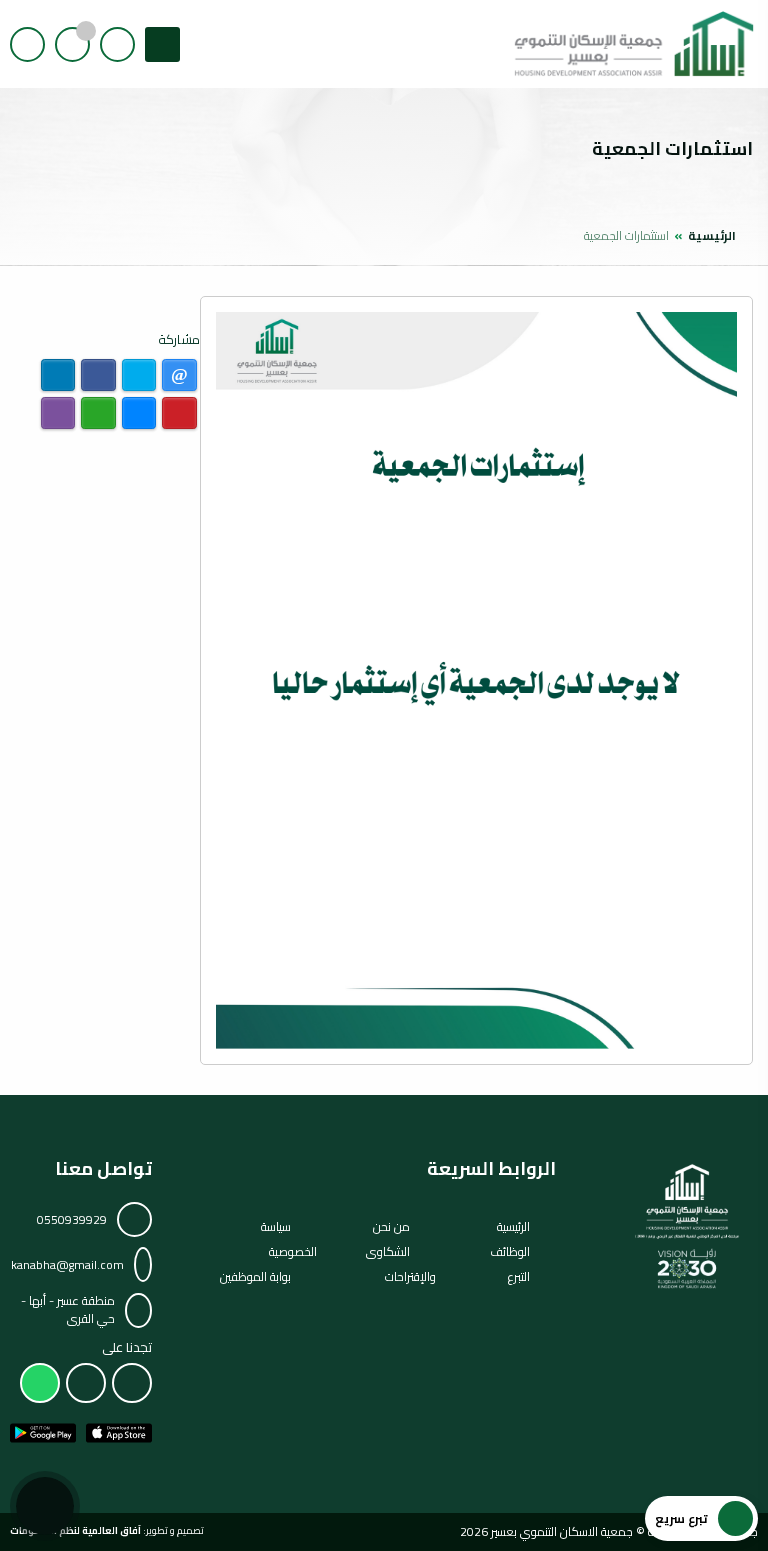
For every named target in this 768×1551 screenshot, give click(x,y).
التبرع (519, 1276)
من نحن (391, 1226)
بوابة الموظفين (255, 1276)
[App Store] (119, 1433)
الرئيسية (712, 235)
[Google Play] (43, 1433)
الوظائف (510, 1251)
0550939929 (72, 1219)
